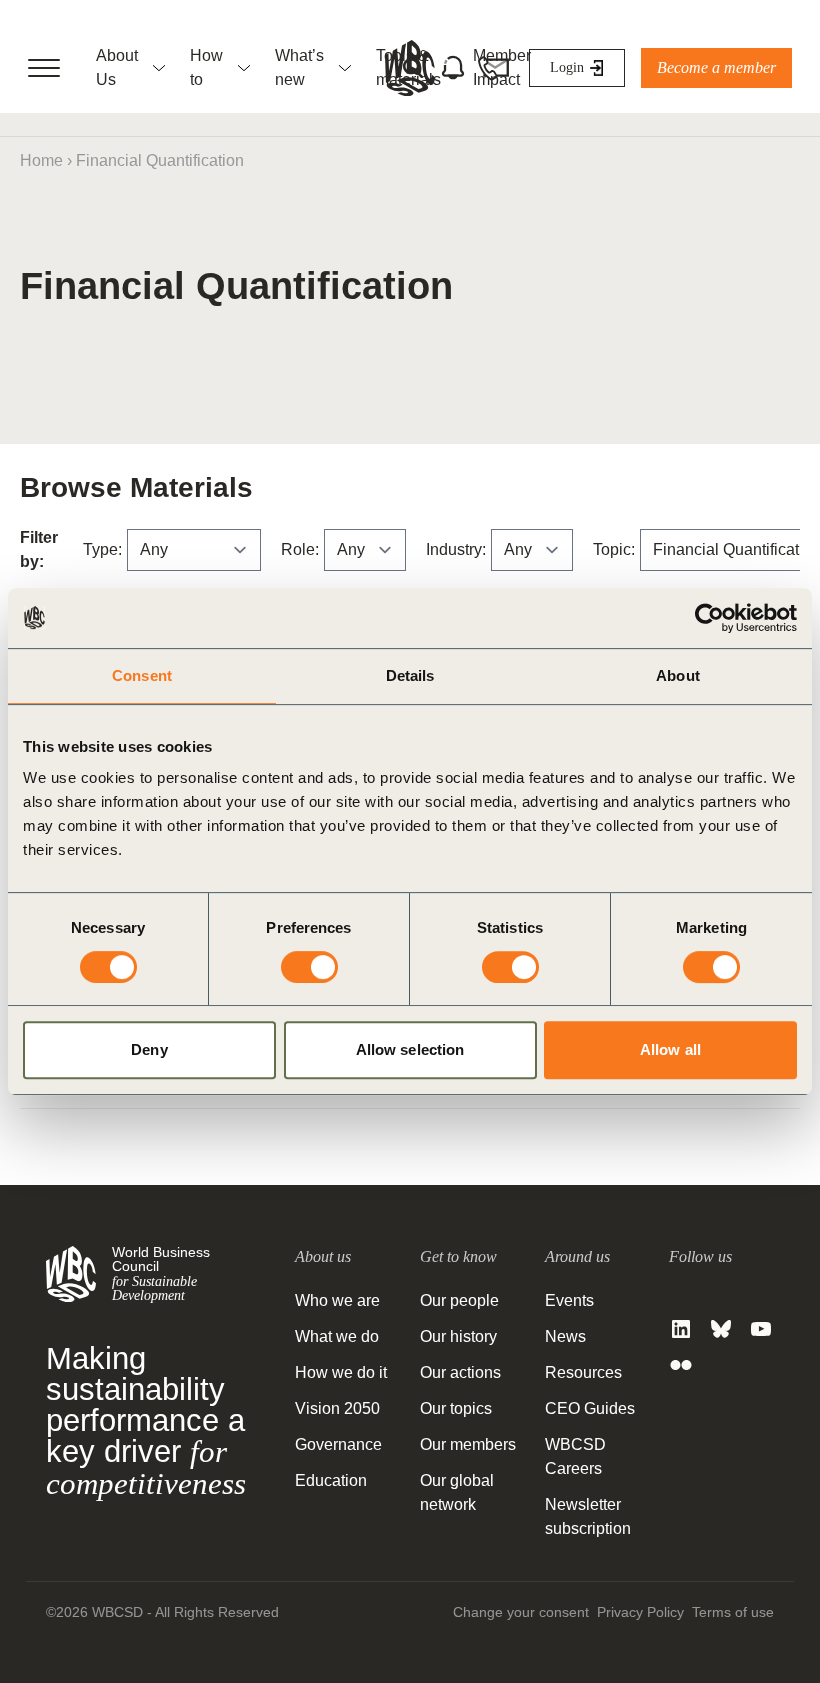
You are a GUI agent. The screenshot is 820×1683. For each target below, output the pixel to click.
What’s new (299, 67)
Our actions (460, 1372)
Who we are (337, 1300)
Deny (149, 1049)
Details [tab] (410, 675)
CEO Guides (590, 1408)
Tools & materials (408, 67)
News (565, 1336)
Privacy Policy (640, 1612)
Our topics (456, 1408)
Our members (468, 1444)
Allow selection (410, 1049)
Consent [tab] (142, 675)
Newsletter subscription (588, 1516)
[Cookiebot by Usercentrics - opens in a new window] (709, 618)
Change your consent (521, 1612)
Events (569, 1300)
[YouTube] (761, 1329)
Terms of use (733, 1612)
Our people (459, 1300)
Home (41, 160)
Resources (583, 1372)
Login (567, 67)
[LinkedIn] (681, 1329)
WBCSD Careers (575, 1456)
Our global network (457, 1492)
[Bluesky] (721, 1329)
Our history (458, 1336)
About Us (117, 67)
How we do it (341, 1372)
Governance (338, 1444)
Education (331, 1480)
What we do (337, 1336)
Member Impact (502, 67)
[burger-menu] (44, 68)
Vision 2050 (337, 1408)
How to (206, 67)
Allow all (670, 1049)
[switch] (309, 967)
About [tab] (678, 675)
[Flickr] (681, 1365)
